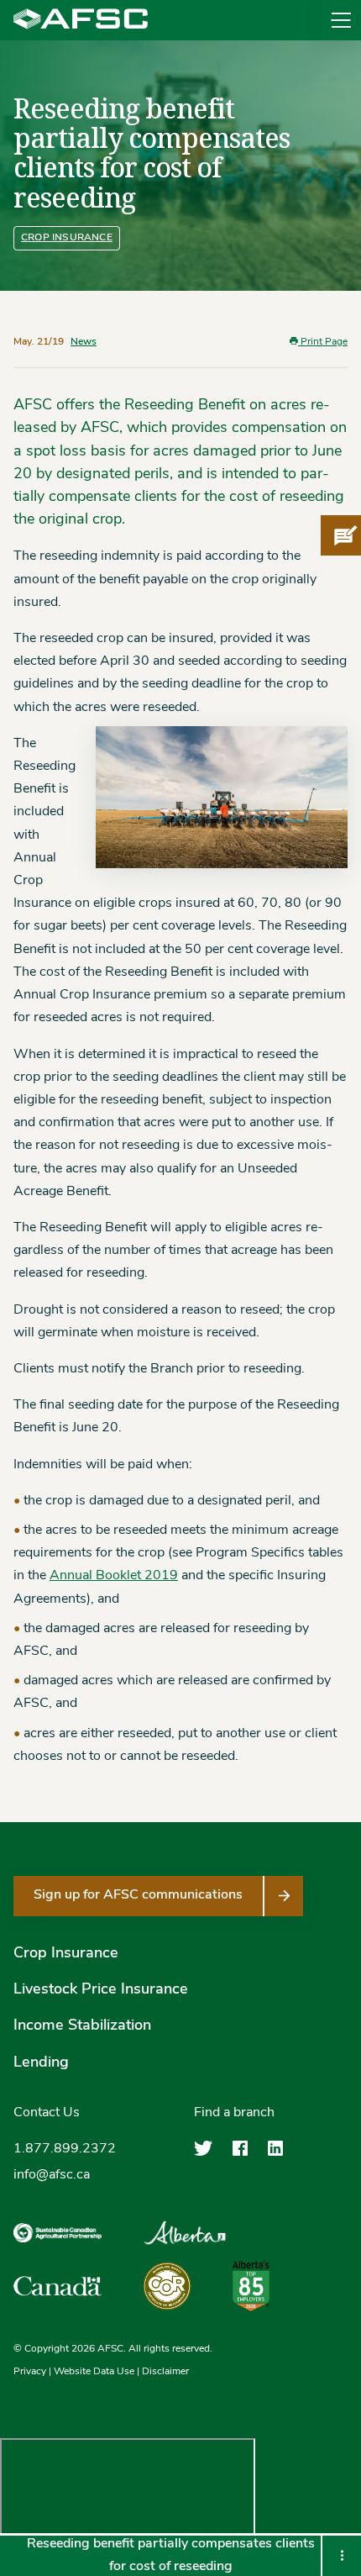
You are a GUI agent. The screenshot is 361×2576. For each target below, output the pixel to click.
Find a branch (234, 2113)
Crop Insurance (67, 238)
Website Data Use (94, 2372)
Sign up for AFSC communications (138, 1895)
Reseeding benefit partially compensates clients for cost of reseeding (171, 2555)
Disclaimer (165, 2372)
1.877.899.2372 (65, 2149)
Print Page (323, 342)
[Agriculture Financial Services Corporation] (81, 20)
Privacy (30, 2372)
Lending (41, 2063)
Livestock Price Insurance (101, 1990)
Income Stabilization (82, 2026)
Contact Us (47, 2113)
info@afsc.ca (52, 2175)
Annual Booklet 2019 (114, 1576)
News (84, 342)
